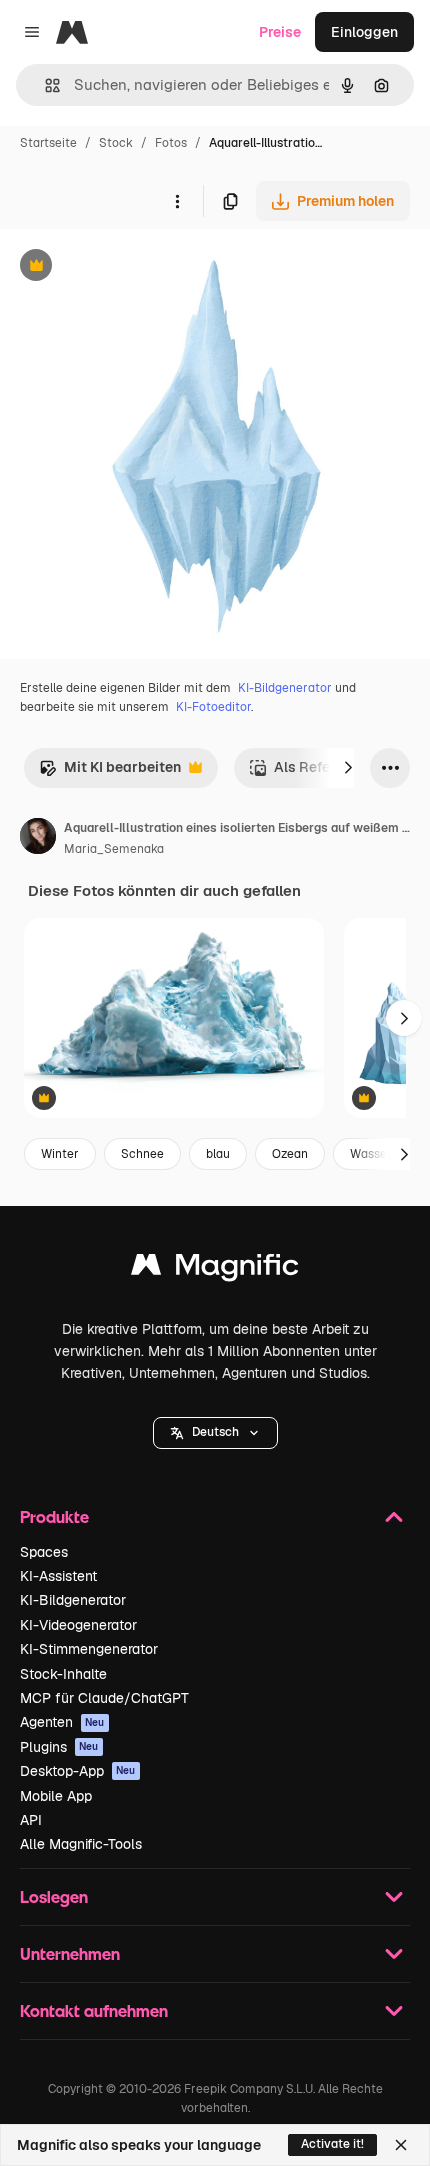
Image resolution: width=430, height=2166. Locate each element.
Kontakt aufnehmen (94, 2010)
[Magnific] (215, 1269)
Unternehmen (70, 1953)
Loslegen (54, 1896)
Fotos (171, 143)
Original (128, 267)
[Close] (401, 2145)
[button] (215, 1433)
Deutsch (215, 1432)
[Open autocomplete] (44, 85)
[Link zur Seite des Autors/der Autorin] (38, 839)
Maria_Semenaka (114, 849)
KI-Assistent (58, 1576)
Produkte (54, 1516)
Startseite (48, 143)
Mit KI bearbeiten (110, 772)
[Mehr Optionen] (177, 201)
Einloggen (364, 32)
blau (218, 1154)
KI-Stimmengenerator (89, 1649)
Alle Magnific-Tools (81, 1844)
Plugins (59, 1747)
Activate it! (332, 2144)
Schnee (142, 1154)
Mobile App (56, 1796)
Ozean (290, 1154)
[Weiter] (348, 768)
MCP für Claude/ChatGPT (104, 1698)
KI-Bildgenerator (285, 688)
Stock (116, 143)
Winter (60, 1154)
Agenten (62, 1722)
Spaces (44, 1552)
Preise (280, 32)
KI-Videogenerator (78, 1625)
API (31, 1820)
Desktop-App (78, 1771)
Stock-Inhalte (63, 1674)
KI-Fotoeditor (213, 707)
